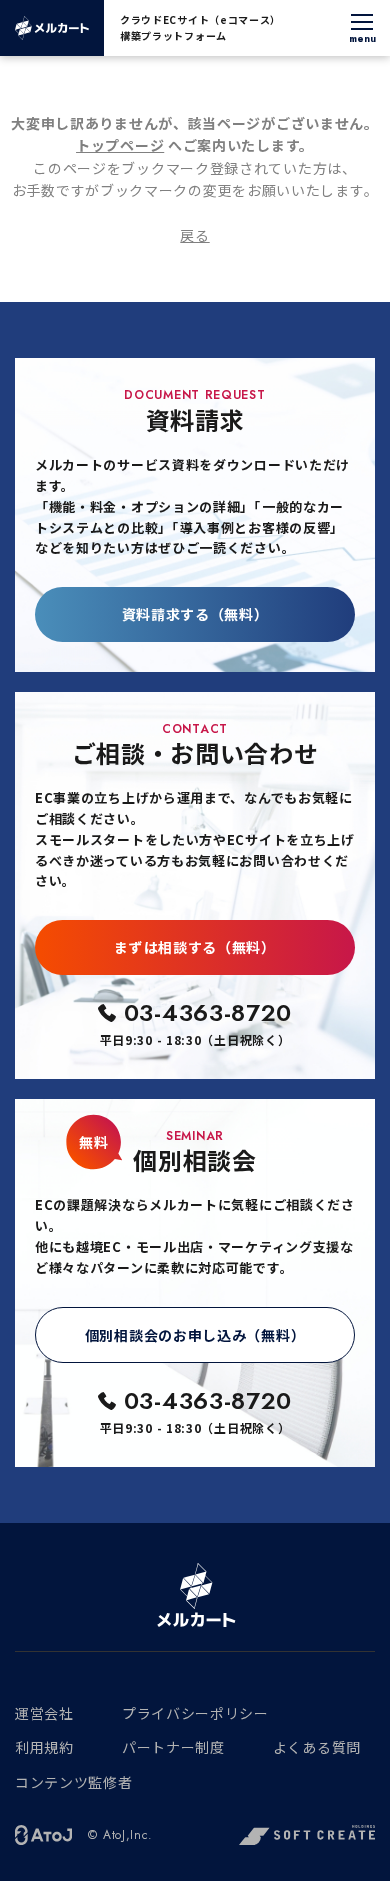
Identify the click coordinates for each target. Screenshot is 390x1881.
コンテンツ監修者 (74, 1782)
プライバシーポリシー (195, 1713)
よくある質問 (317, 1747)
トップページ (120, 145)
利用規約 (44, 1747)
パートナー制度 (173, 1747)
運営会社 (44, 1713)
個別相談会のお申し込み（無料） (195, 1335)
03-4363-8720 (208, 1012)
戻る (194, 235)
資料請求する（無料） (195, 614)
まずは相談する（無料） (195, 947)
